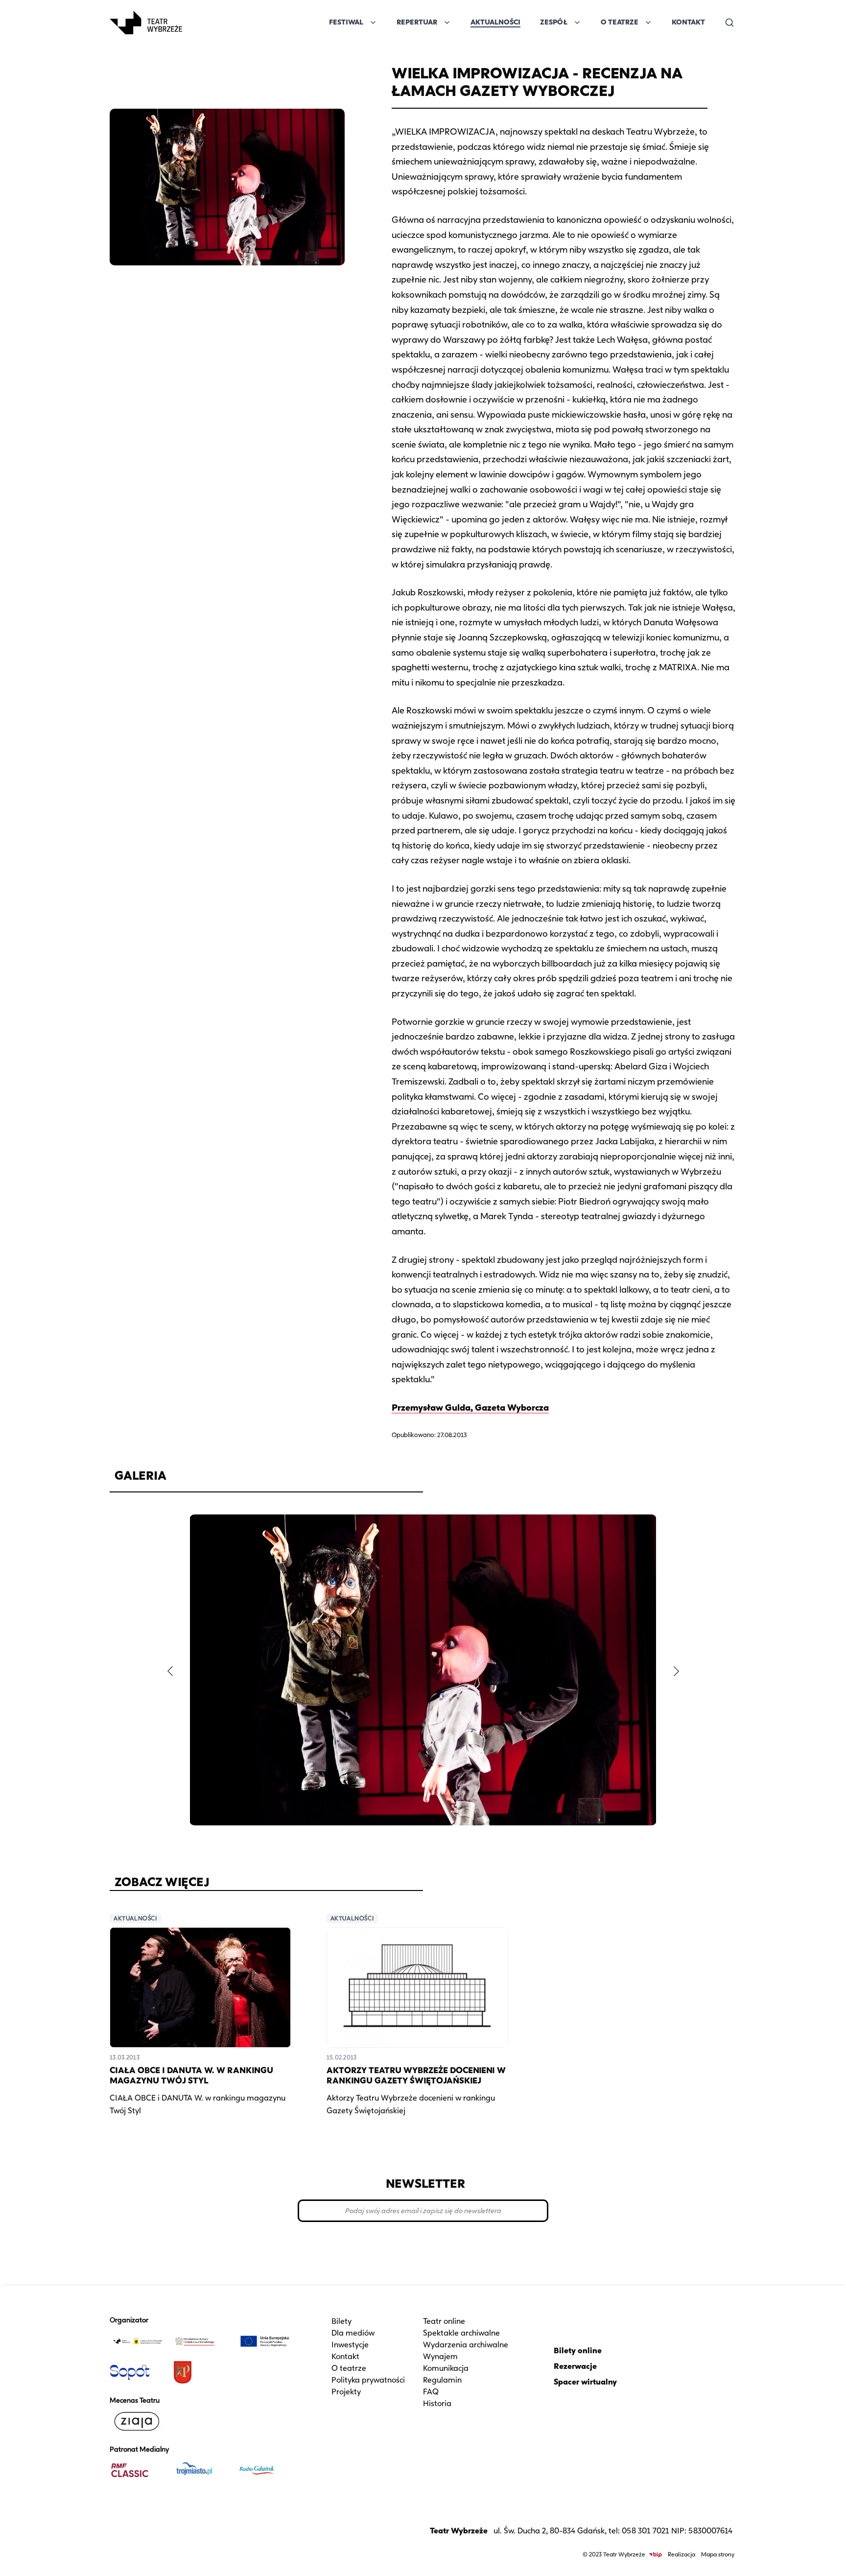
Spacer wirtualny (585, 2382)
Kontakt (688, 22)
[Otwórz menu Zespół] (577, 23)
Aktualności (495, 22)
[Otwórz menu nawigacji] (193, 23)
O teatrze (349, 2368)
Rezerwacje (575, 2366)
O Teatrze (620, 22)
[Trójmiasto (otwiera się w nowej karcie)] (201, 2470)
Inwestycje (350, 2345)
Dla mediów (353, 2333)
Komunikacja (446, 2368)
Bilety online (578, 2351)
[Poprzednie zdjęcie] (170, 1671)
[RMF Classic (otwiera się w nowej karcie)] (138, 2470)
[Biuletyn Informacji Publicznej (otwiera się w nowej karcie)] (656, 2555)
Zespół (554, 22)
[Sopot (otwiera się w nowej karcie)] (138, 2372)
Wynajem (440, 2356)
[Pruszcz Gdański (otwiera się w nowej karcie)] (201, 2372)
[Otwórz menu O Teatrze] (648, 23)
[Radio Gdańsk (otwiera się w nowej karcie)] (265, 2470)
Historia (437, 2403)
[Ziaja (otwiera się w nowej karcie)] (138, 2421)
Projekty (346, 2392)
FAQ (431, 2392)
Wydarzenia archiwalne (466, 2345)
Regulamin (442, 2380)
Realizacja (681, 2554)
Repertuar (417, 22)
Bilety (341, 2321)
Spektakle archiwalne (461, 2333)
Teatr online (444, 2321)
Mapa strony (718, 2554)
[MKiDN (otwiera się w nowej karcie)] (201, 2341)
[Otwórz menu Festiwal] (373, 23)
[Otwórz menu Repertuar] (447, 23)
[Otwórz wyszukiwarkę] (729, 23)
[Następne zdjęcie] (676, 1671)
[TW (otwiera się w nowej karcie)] (138, 2341)
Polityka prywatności (368, 2380)
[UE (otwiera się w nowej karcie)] (265, 2341)
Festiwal (346, 22)
